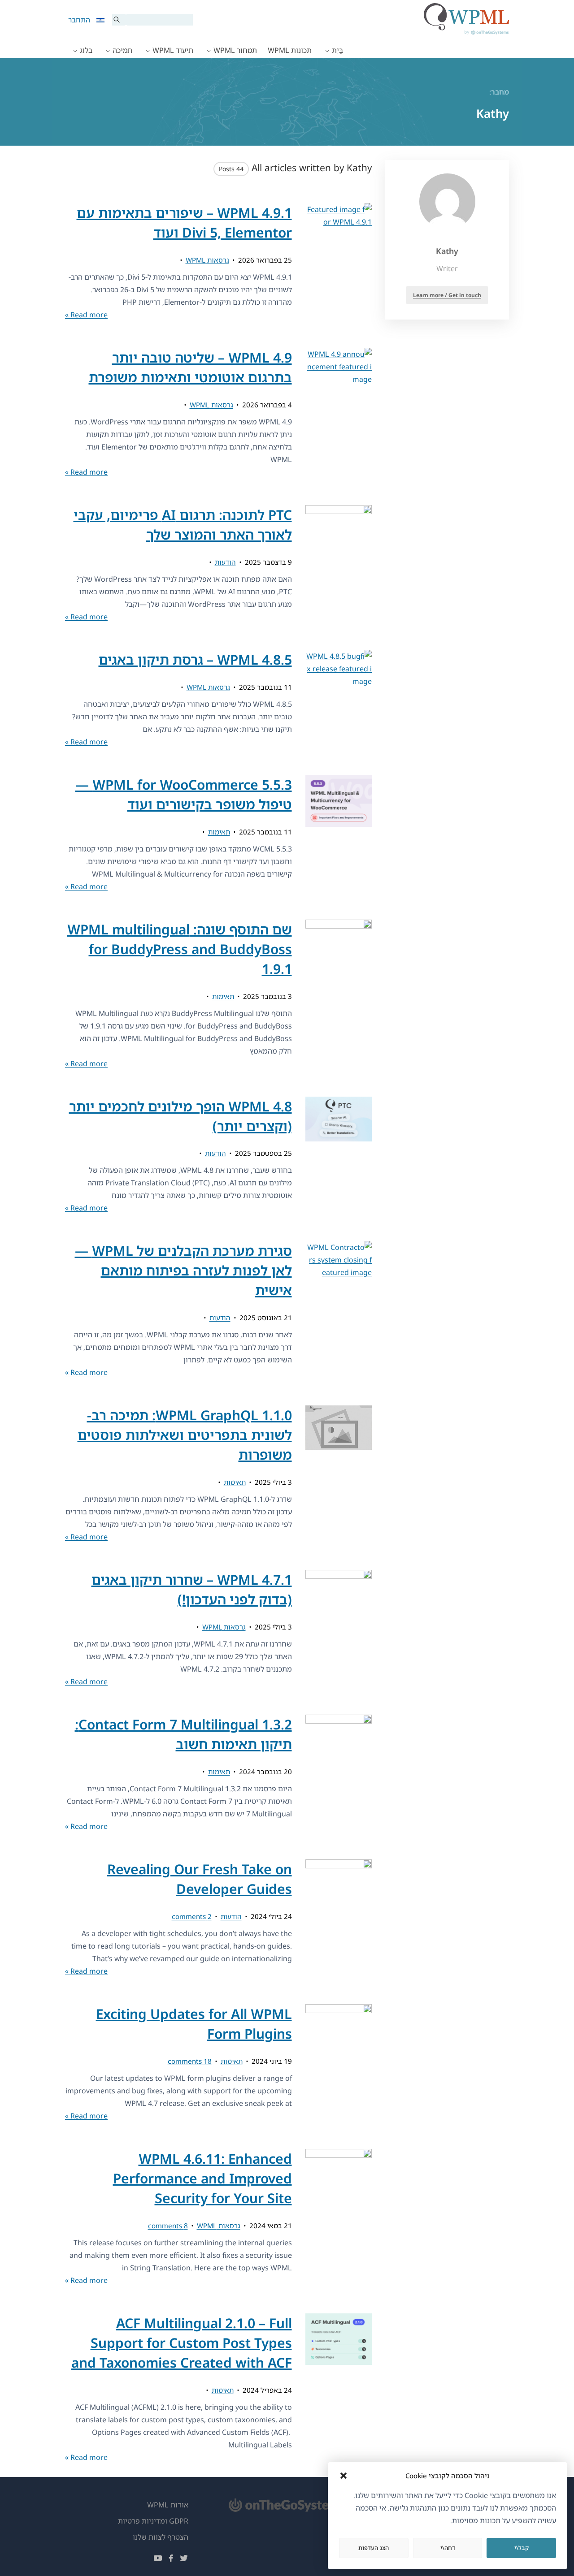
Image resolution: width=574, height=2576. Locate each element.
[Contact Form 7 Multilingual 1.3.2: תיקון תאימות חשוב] (339, 1774)
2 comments (192, 1916)
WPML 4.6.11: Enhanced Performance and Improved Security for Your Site (202, 2178)
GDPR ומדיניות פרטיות (153, 2521)
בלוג (86, 50)
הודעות (225, 562)
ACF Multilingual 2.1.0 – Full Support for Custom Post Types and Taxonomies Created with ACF (182, 2343)
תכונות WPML (290, 50)
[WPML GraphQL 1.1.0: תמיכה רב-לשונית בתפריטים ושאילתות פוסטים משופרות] (339, 1474)
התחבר (79, 20)
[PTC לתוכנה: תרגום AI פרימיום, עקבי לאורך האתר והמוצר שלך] (339, 564)
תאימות (219, 832)
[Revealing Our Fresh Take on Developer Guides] (339, 1918)
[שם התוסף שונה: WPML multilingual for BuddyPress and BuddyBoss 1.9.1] (339, 995)
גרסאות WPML (207, 260)
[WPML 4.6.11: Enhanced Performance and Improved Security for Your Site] (339, 2218)
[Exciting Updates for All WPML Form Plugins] (339, 2063)
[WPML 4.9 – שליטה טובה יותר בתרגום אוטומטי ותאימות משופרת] (339, 413)
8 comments (168, 2226)
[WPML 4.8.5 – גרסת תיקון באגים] (339, 699)
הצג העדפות (374, 2548)
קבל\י (522, 2548)
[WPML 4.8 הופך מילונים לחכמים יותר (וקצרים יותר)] (339, 1156)
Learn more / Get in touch (447, 295)
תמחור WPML (235, 50)
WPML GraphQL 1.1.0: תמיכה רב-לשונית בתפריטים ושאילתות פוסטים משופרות (185, 1435)
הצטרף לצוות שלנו (161, 2537)
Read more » (86, 315)
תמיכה (122, 50)
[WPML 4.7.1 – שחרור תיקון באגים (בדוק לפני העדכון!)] (339, 1629)
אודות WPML (168, 2505)
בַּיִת (337, 50)
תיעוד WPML (173, 50)
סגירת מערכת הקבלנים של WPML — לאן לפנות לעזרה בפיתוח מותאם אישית (183, 1270)
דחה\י (448, 2548)
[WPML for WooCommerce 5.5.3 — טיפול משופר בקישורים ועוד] (339, 834)
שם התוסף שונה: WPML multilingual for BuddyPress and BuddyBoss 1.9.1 (180, 949)
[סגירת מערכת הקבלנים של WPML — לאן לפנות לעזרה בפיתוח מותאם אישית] (339, 1310)
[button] (344, 2476)
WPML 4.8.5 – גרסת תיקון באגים (195, 659)
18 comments (190, 2061)
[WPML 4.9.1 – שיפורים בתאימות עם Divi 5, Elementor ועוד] (339, 262)
